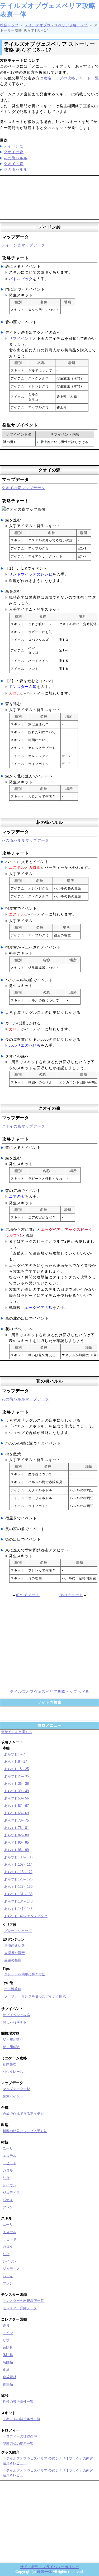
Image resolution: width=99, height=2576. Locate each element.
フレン (8, 2207)
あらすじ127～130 (18, 1887)
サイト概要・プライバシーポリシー (50, 2567)
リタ (6, 2178)
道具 (6, 2325)
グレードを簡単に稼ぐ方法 (25, 1974)
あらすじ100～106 (18, 1857)
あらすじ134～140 (18, 1901)
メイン (8, 2333)
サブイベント (21, 338)
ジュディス (11, 2192)
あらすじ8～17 (16, 1762)
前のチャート (28, 1595)
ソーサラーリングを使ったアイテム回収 (35, 1996)
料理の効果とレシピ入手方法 (25, 2131)
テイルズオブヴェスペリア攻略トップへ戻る (50, 1691)
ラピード (10, 2163)
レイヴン (10, 2185)
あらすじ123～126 (18, 1879)
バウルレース (13, 2072)
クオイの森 (14, 152)
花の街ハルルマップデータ (25, 840)
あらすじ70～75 (16, 1820)
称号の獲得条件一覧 (18, 2402)
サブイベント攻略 (16, 2015)
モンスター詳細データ (20, 2308)
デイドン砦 (14, 146)
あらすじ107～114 (18, 1865)
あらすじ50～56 (16, 1798)
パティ (8, 2200)
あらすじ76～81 (16, 1828)
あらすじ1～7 (15, 1754)
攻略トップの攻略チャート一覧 (71, 78)
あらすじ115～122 (18, 1872)
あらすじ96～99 (16, 1850)
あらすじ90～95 (16, 1842)
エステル (10, 2156)
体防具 (8, 2355)
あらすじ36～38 (16, 1784)
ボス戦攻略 (13, 1989)
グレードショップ (18, 1931)
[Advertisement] (50, 197)
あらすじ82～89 (16, 1835)
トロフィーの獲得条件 (20, 2436)
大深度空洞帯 (15, 1953)
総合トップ (9, 25)
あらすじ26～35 (16, 1776)
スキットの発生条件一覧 (22, 2419)
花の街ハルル (16, 158)
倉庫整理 (10, 2064)
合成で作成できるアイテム (23, 2114)
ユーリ (8, 2148)
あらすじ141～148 (18, 1909)
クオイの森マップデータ (23, 488)
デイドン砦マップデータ (23, 245)
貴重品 (8, 2384)
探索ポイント (13, 2096)
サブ (6, 2340)
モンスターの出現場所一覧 (23, 2301)
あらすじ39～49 (16, 1791)
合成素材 (10, 2377)
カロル (8, 2170)
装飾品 (8, 2362)
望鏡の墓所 (13, 1960)
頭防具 (8, 2348)
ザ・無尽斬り (13, 2040)
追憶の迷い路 (15, 1945)
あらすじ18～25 (16, 1769)
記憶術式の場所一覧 (18, 2444)
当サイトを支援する (16, 1732)
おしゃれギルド (15, 2022)
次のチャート (71, 1595)
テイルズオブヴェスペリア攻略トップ (56, 25)
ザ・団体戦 (11, 2047)
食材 (6, 2370)
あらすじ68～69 (16, 1813)
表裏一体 (44, 2572)
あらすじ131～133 (18, 1894)
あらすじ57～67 (16, 1806)
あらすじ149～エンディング (26, 1916)
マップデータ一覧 (16, 2089)
